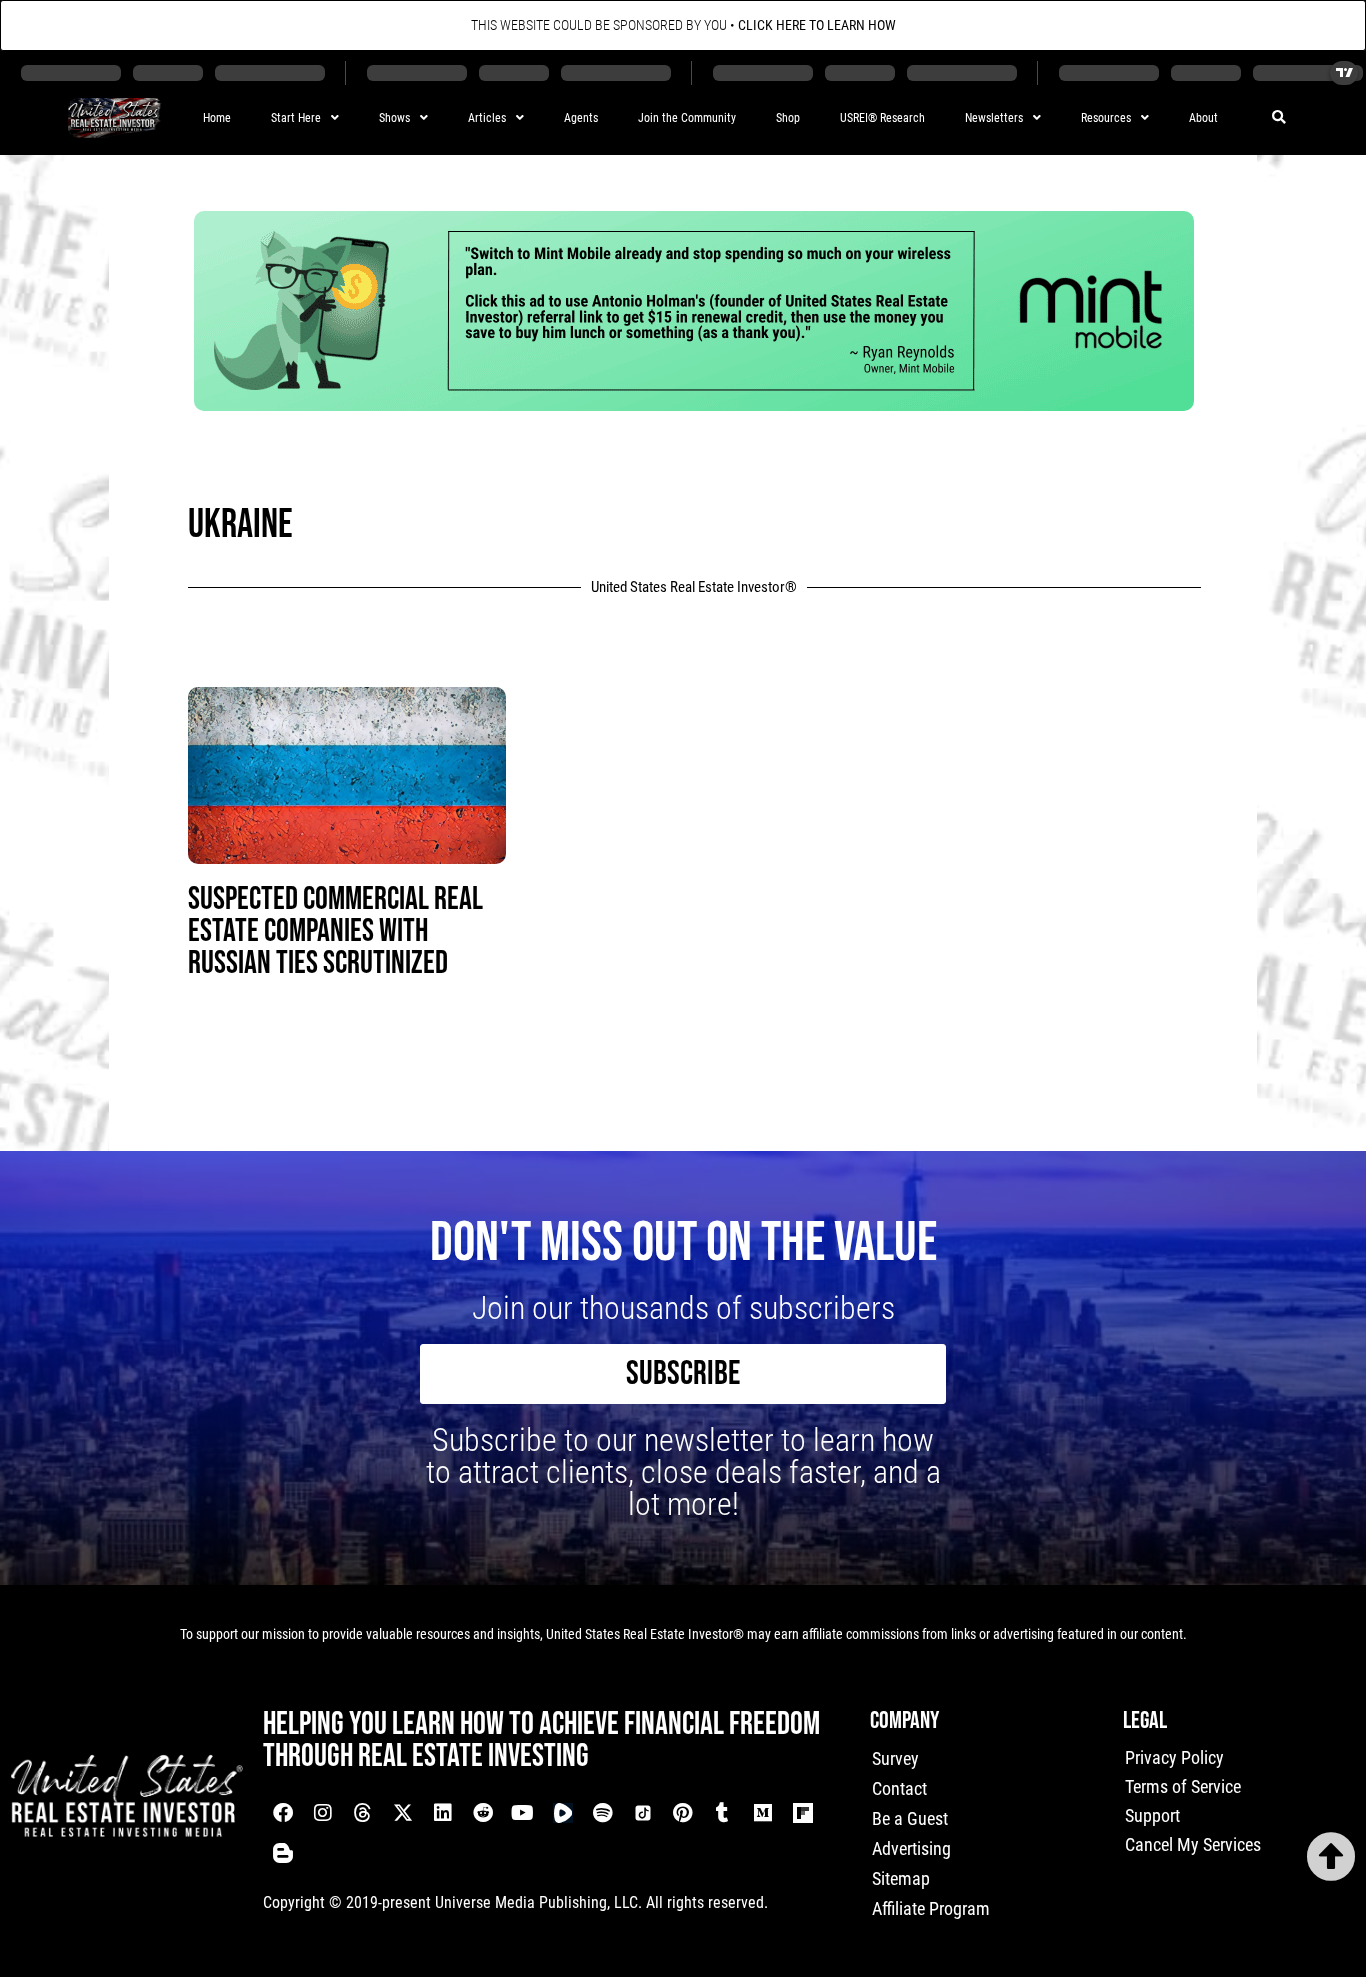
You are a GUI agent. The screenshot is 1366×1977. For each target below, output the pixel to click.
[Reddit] (483, 1813)
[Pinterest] (683, 1813)
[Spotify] (603, 1813)
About (1203, 118)
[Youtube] (523, 1813)
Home (217, 118)
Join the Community (687, 118)
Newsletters (994, 118)
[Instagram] (323, 1813)
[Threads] (363, 1813)
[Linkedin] (443, 1813)
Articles (487, 118)
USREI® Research (882, 118)
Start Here (296, 118)
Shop (788, 118)
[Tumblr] (723, 1813)
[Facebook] (283, 1813)
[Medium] (763, 1813)
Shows (394, 118)
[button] (1279, 118)
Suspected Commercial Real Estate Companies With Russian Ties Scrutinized (335, 931)
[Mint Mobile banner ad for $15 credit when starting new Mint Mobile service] (694, 404)
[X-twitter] (403, 1813)
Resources (1106, 118)
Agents (581, 118)
